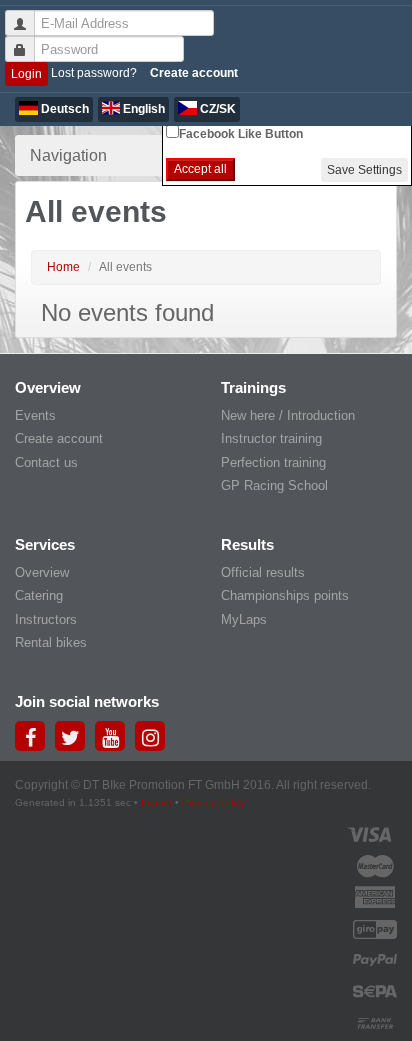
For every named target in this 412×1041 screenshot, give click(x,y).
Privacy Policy (213, 802)
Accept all (200, 169)
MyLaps (244, 619)
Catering (39, 595)
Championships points (285, 595)
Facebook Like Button (241, 134)
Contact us (46, 462)
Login (26, 74)
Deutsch (63, 109)
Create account (194, 73)
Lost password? (94, 73)
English (142, 109)
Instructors (46, 619)
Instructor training (271, 438)
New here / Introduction (288, 415)
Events (35, 415)
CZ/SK (216, 109)
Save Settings (364, 170)
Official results (263, 572)
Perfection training (273, 462)
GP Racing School (274, 485)
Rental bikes (51, 642)
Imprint (156, 802)
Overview (42, 572)
